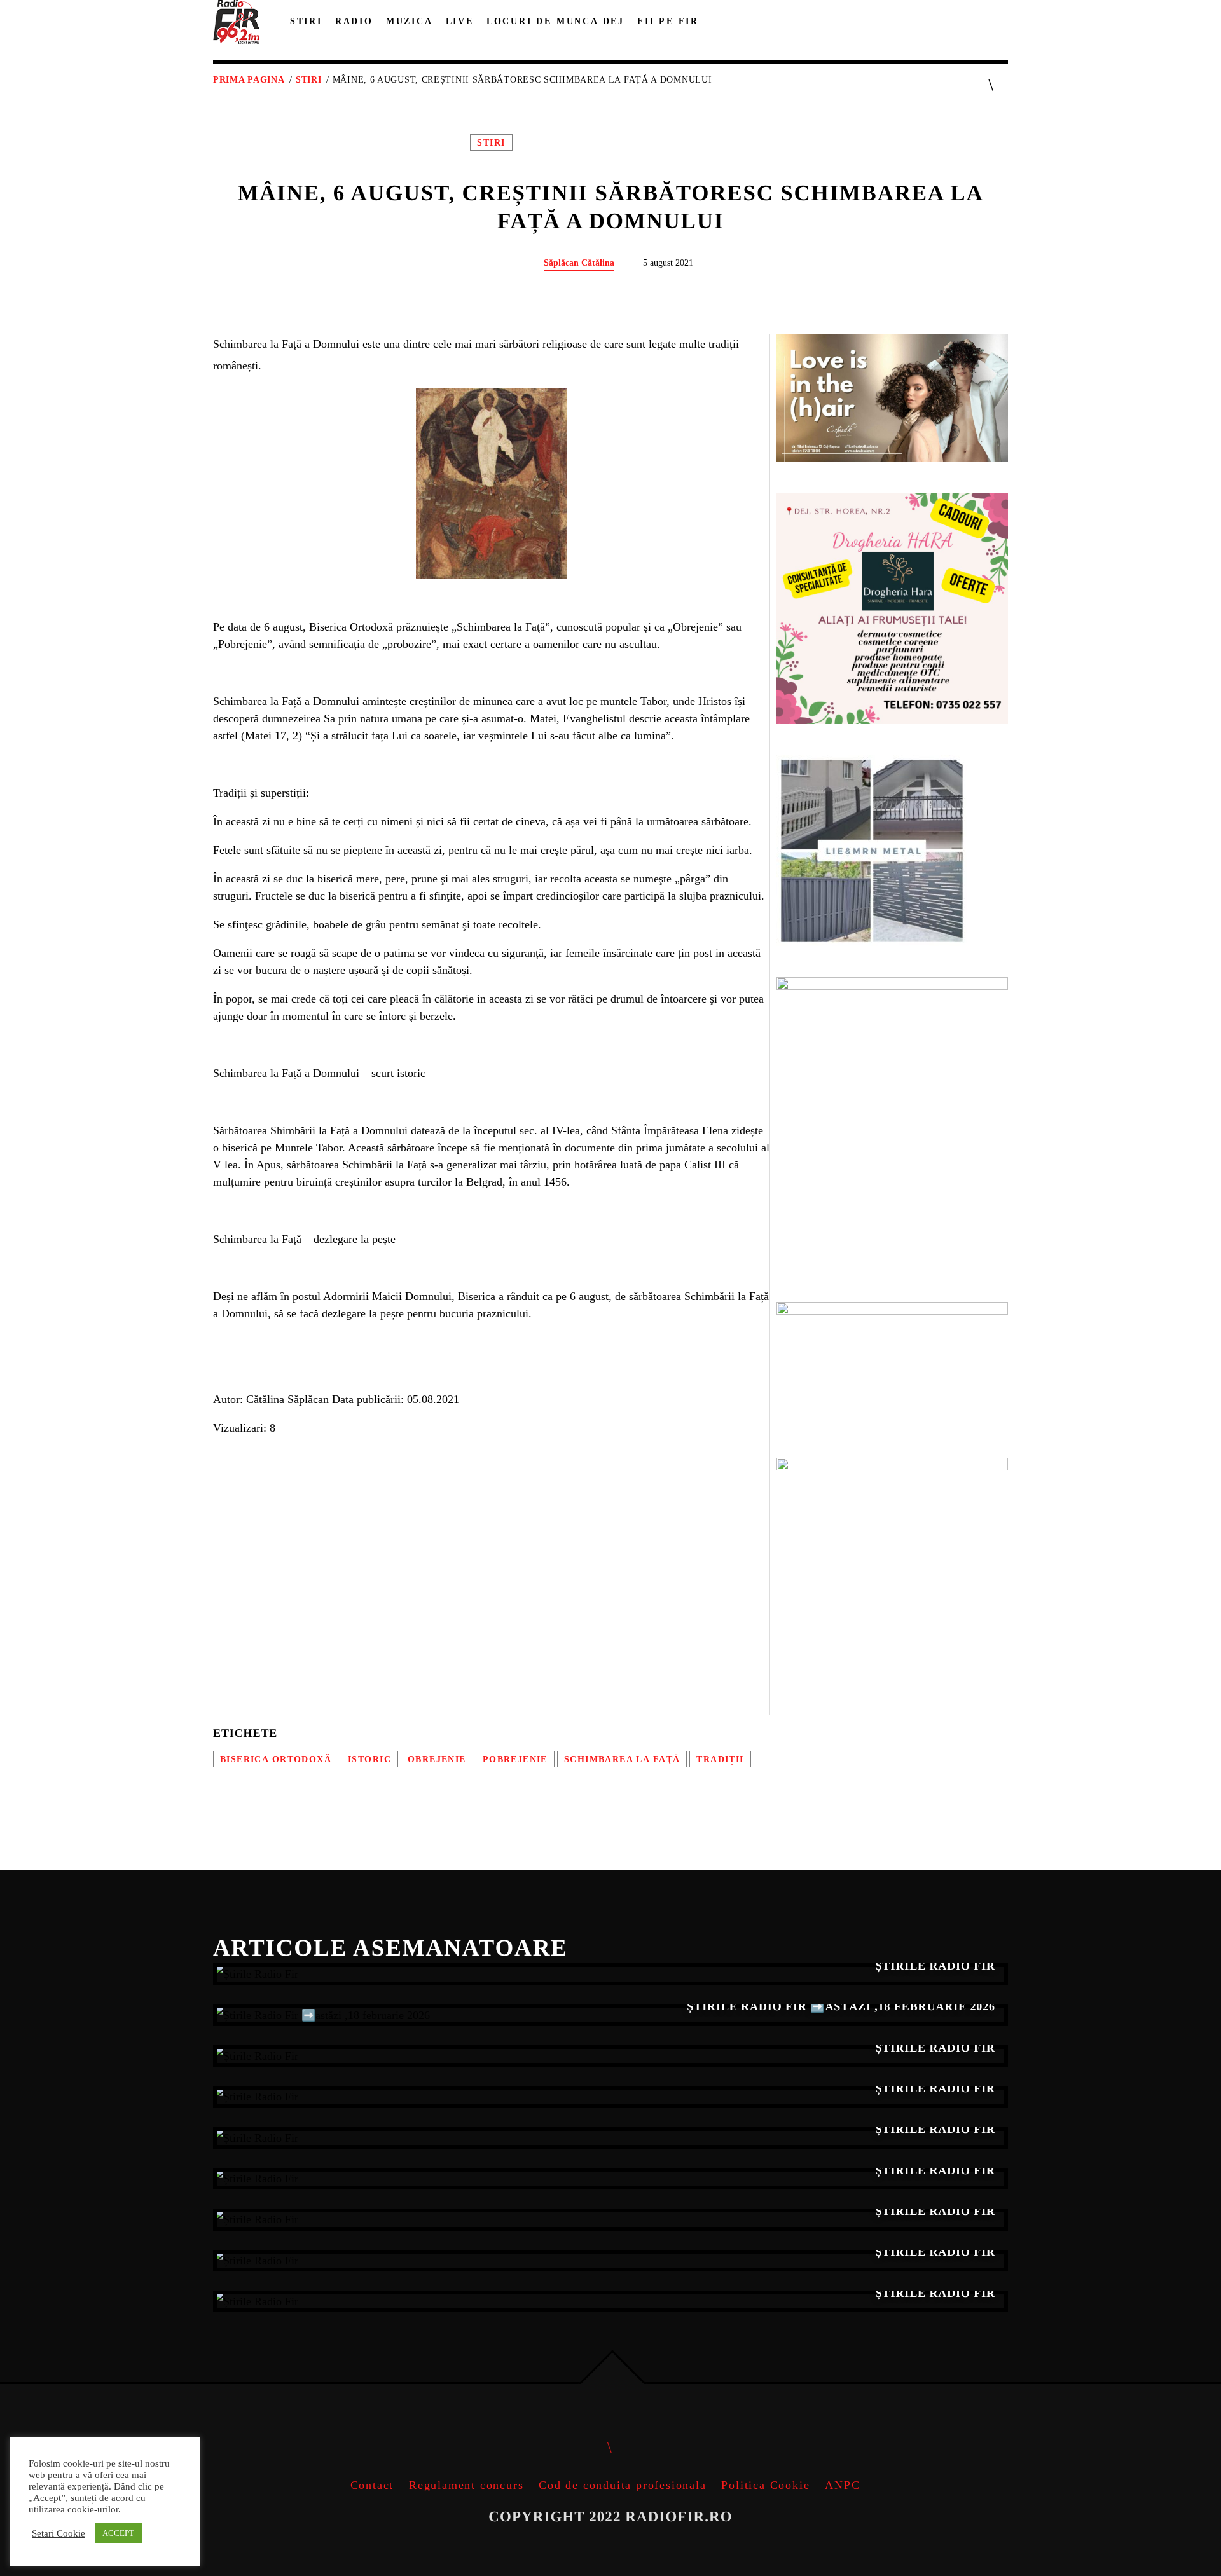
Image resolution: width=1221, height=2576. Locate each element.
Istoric (369, 1759)
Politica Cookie (765, 2485)
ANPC (842, 2485)
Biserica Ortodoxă (276, 1759)
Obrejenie (437, 1759)
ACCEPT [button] (118, 2533)
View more (610, 1974)
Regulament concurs (466, 2485)
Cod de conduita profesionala (622, 2485)
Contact (372, 2485)
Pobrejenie (515, 1759)
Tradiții (720, 1759)
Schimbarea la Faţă (622, 1759)
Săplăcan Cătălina (579, 263)
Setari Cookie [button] (59, 2533)
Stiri (309, 80)
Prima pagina (249, 80)
